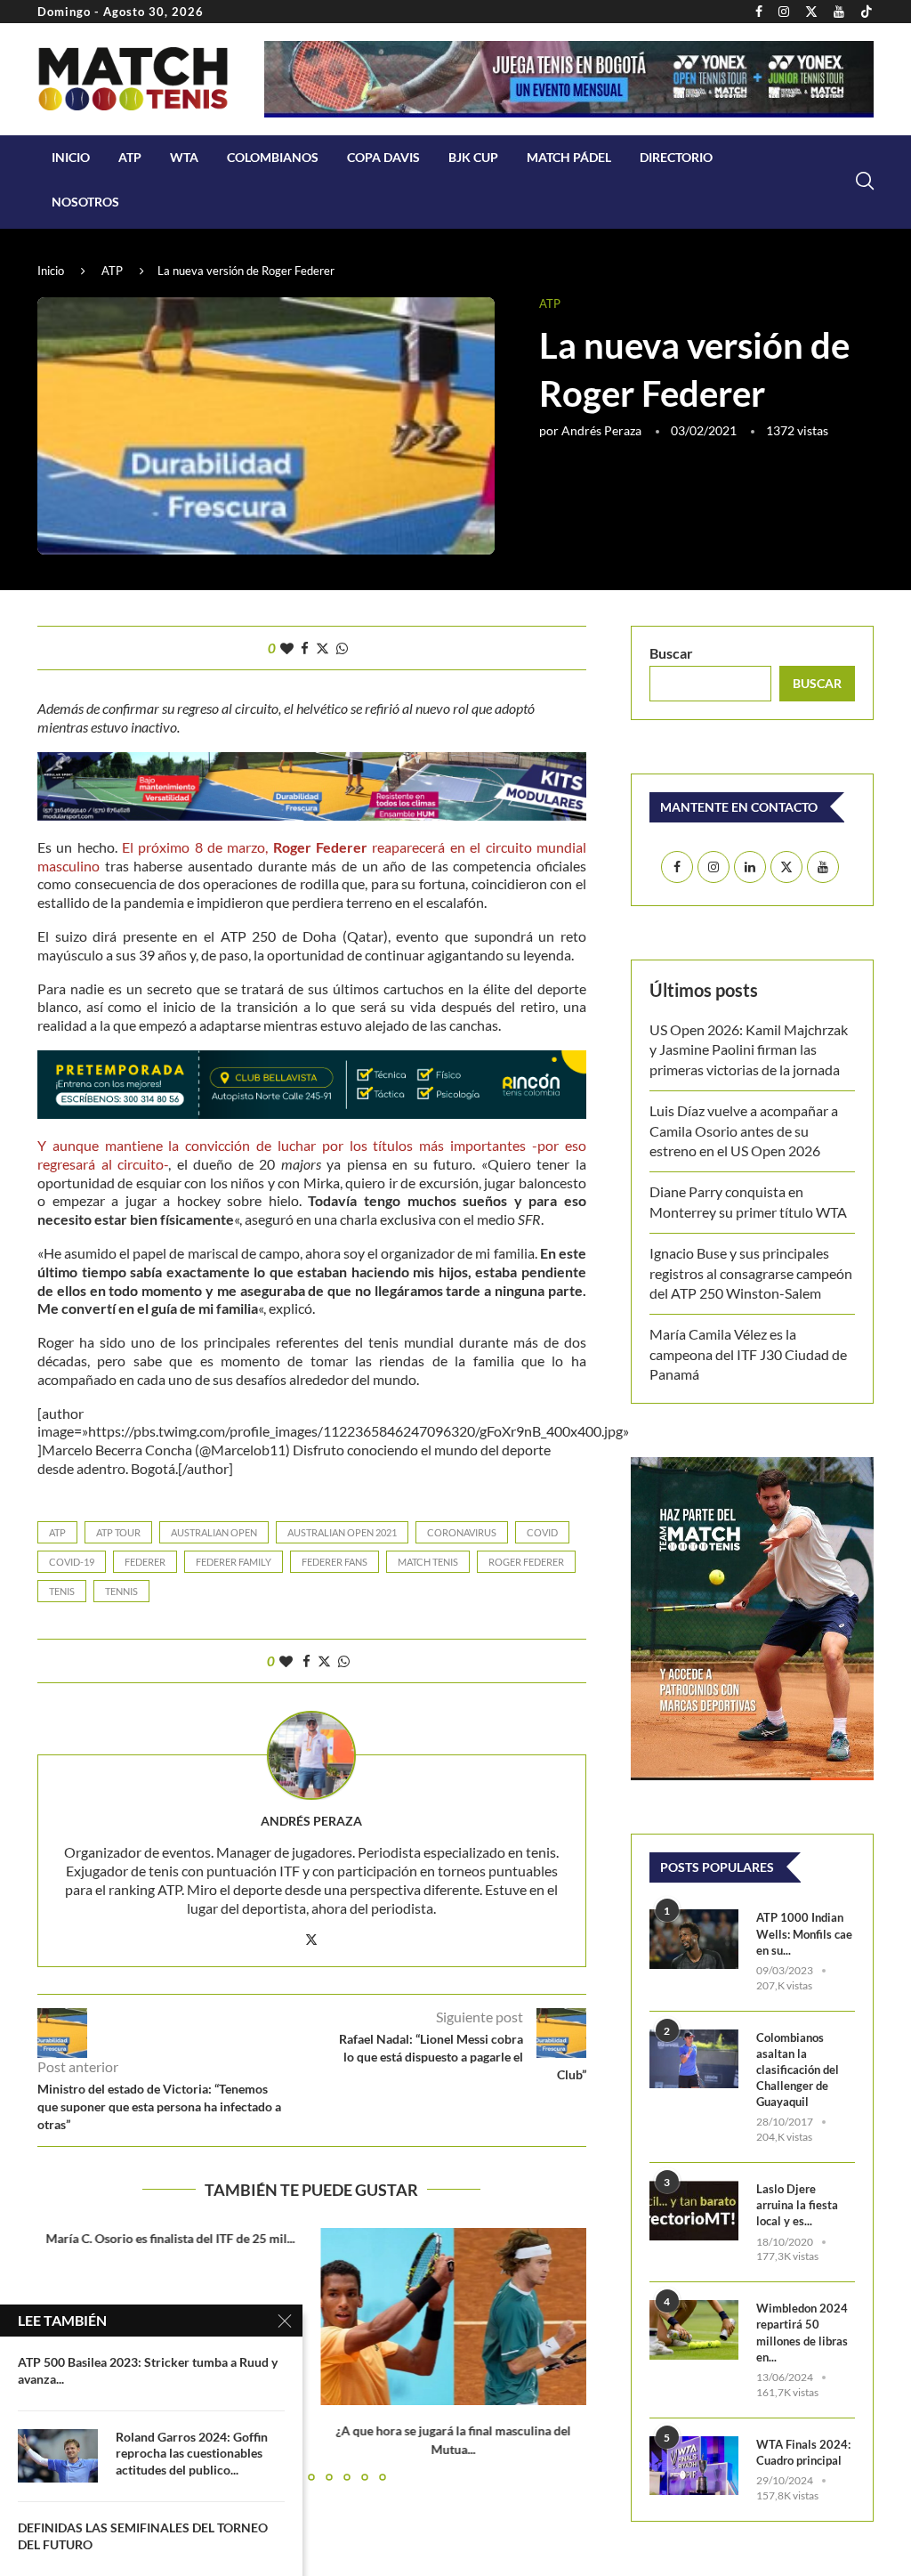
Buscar (671, 653)
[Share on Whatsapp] (342, 648)
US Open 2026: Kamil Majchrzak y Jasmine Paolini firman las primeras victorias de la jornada (749, 1049)
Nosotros (85, 202)
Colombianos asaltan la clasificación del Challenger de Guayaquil (798, 2070)
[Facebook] (759, 12)
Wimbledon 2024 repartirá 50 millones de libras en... (802, 2333)
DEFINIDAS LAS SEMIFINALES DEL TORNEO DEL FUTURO (143, 2536)
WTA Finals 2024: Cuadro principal (803, 2452)
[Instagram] (784, 12)
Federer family (234, 1562)
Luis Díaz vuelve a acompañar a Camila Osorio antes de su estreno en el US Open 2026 (744, 1130)
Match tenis (428, 1562)
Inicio (71, 157)
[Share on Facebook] (305, 648)
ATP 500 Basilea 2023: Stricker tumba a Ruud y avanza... (148, 2370)
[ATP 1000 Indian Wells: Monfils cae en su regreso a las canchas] (694, 1939)
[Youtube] (839, 12)
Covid (542, 1532)
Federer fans (335, 1562)
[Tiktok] (867, 12)
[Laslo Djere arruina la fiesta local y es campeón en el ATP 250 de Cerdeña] (694, 2211)
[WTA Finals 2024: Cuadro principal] (694, 2466)
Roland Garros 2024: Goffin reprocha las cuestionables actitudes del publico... (192, 2454)
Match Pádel (569, 157)
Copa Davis (383, 157)
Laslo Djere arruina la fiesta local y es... (797, 2205)
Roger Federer (526, 1562)
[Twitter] (811, 12)
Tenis (62, 1591)
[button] (562, 2353)
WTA (184, 157)
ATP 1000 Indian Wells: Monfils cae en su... (804, 1933)
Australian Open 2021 (342, 1532)
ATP (130, 157)
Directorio (676, 157)
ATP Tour (118, 1532)
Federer (145, 1562)
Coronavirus (462, 1532)
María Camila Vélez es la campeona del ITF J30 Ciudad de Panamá (748, 1354)
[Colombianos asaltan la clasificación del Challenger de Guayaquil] (694, 2059)
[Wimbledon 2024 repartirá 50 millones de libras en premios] (694, 2330)
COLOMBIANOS (273, 157)
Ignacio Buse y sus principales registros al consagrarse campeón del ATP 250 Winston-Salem (751, 1273)
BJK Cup (473, 157)
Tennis (121, 1591)
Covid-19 (72, 1562)
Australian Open (214, 1532)
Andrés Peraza (601, 430)
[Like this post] (287, 648)
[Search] (865, 181)
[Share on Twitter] (322, 648)
